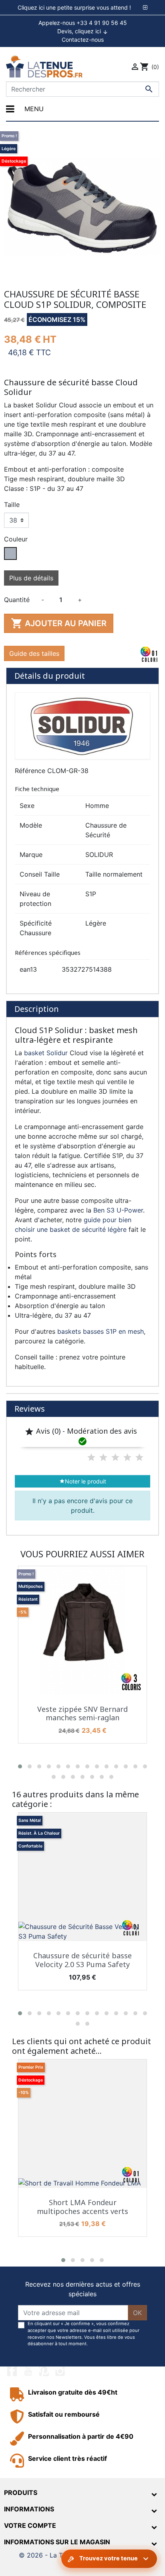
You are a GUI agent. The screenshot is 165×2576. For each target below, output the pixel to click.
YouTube (28, 2371)
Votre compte (30, 2525)
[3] (115, 1457)
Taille (12, 505)
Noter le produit (83, 1481)
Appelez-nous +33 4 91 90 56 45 (83, 23)
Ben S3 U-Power (118, 1210)
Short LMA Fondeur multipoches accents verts (82, 2207)
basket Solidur (46, 1053)
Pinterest (44, 2371)
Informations (29, 2509)
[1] (91, 1457)
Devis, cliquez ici (83, 31)
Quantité (17, 600)
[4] (127, 1457)
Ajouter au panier (59, 623)
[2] (103, 1457)
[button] (20, 1766)
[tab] (82, 8)
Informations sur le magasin (57, 2542)
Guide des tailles (34, 653)
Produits (21, 2493)
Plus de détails (31, 578)
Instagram (60, 2371)
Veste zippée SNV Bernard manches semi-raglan (82, 1713)
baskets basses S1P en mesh (101, 1331)
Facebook (12, 2371)
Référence (30, 771)
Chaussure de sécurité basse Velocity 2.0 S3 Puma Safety (82, 1960)
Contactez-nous (83, 40)
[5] (139, 1457)
